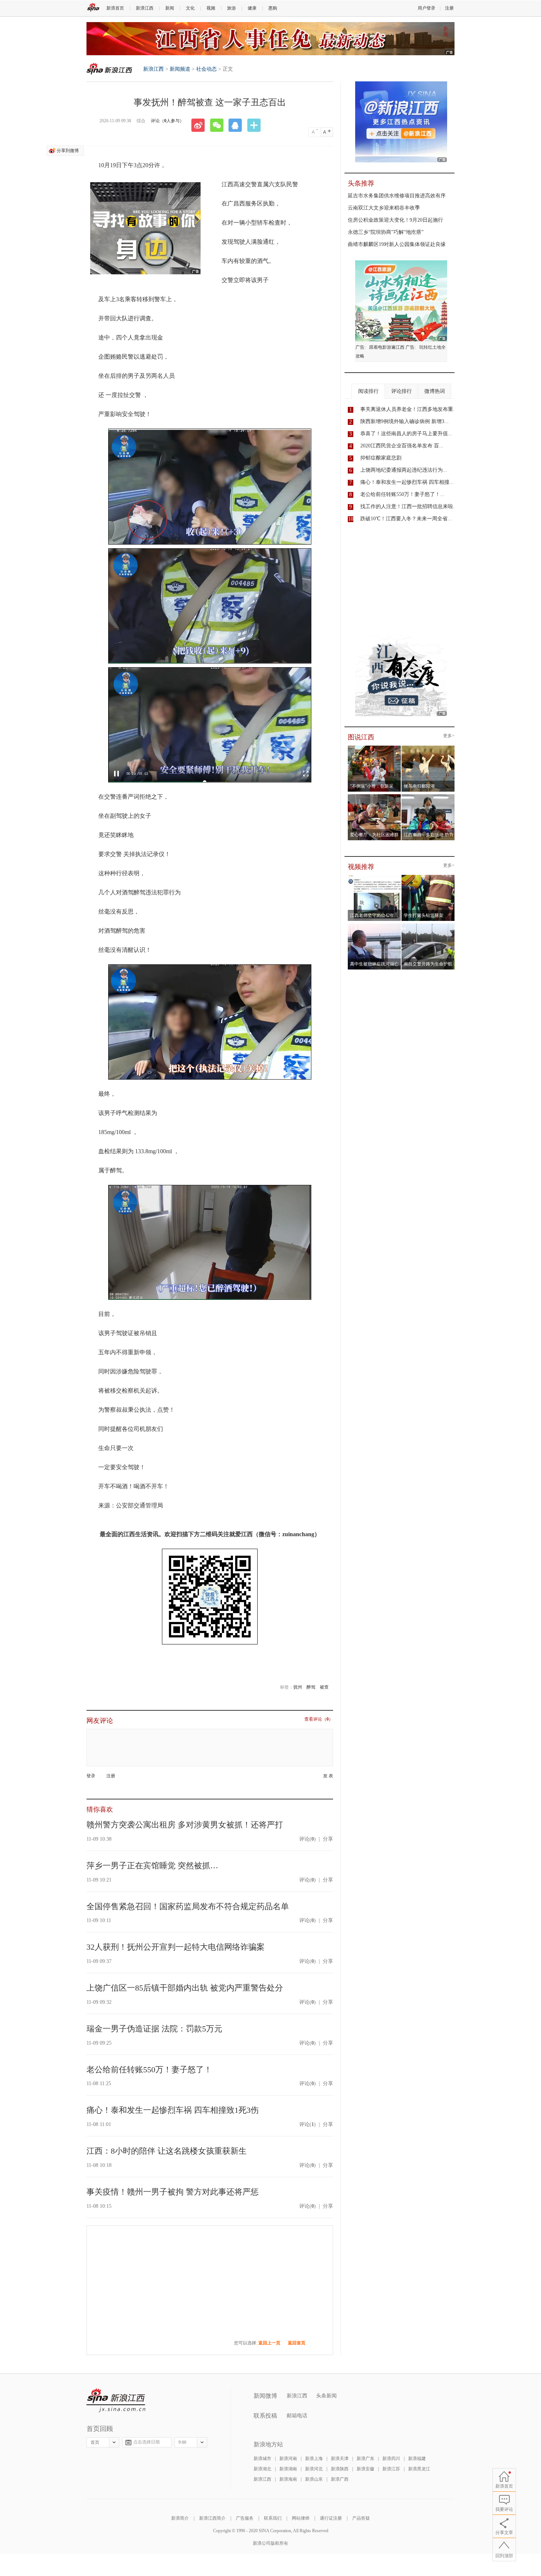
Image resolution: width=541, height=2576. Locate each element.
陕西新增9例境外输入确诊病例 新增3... (404, 421)
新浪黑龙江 (419, 2469)
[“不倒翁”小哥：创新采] (374, 748)
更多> (449, 736)
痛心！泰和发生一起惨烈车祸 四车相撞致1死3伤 (173, 2110)
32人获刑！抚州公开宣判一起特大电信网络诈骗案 (176, 1947)
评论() (307, 1839)
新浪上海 (314, 2459)
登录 (91, 1776)
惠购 (273, 8)
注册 (449, 8)
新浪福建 (417, 2459)
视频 (211, 8)
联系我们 (273, 2518)
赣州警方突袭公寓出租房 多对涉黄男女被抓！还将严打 (185, 1825)
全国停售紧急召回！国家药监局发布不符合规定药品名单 (188, 1906)
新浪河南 (288, 2459)
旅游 (231, 8)
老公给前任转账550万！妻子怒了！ (149, 2070)
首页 (95, 2442)
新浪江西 (145, 8)
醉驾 (311, 1687)
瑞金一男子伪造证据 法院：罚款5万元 (154, 2029)
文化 (190, 8)
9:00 (182, 2442)
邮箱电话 (297, 2416)
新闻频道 (180, 69)
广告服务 (245, 2518)
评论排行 (402, 391)
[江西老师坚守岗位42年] (374, 877)
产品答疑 (361, 2518)
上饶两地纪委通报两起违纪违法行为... (404, 470)
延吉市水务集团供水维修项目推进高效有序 (397, 196)
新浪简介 (180, 2518)
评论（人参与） (167, 121)
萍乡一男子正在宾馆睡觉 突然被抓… (152, 1866)
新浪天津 (340, 2459)
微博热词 (435, 391)
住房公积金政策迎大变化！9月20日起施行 (395, 220)
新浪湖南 (288, 2469)
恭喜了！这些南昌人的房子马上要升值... (406, 434)
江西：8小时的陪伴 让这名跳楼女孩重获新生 (167, 2151)
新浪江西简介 (212, 2518)
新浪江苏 (391, 2469)
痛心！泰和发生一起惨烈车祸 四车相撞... (407, 482)
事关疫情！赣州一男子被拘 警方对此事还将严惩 (173, 2192)
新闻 (170, 8)
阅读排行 (368, 391)
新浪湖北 (262, 2469)
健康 (252, 8)
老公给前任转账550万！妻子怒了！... (402, 494)
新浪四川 (391, 2459)
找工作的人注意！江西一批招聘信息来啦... (409, 506)
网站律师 (301, 2518)
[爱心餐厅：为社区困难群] (374, 796)
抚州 (298, 1687)
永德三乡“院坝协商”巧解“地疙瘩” (386, 232)
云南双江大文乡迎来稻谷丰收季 (384, 208)
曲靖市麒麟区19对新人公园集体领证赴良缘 (397, 244)
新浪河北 (314, 2469)
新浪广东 (365, 2459)
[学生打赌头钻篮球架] (428, 877)
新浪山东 (314, 2479)
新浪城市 (262, 2459)
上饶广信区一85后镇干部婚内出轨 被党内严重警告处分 (185, 1988)
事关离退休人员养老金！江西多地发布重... (409, 409)
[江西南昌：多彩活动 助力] (428, 796)
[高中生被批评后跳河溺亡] (374, 926)
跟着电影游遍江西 (387, 347)
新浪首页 (115, 8)
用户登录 (427, 8)
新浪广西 (340, 2479)
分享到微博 (68, 151)
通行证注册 (331, 2518)
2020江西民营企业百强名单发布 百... (402, 446)
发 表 (328, 1776)
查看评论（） (319, 1719)
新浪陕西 (340, 2469)
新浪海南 (288, 2479)
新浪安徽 (365, 2469)
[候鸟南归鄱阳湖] (428, 748)
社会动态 (206, 69)
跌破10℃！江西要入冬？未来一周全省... (406, 519)
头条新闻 (326, 2396)
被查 (324, 1687)
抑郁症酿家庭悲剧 (381, 458)
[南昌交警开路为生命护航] (428, 926)
